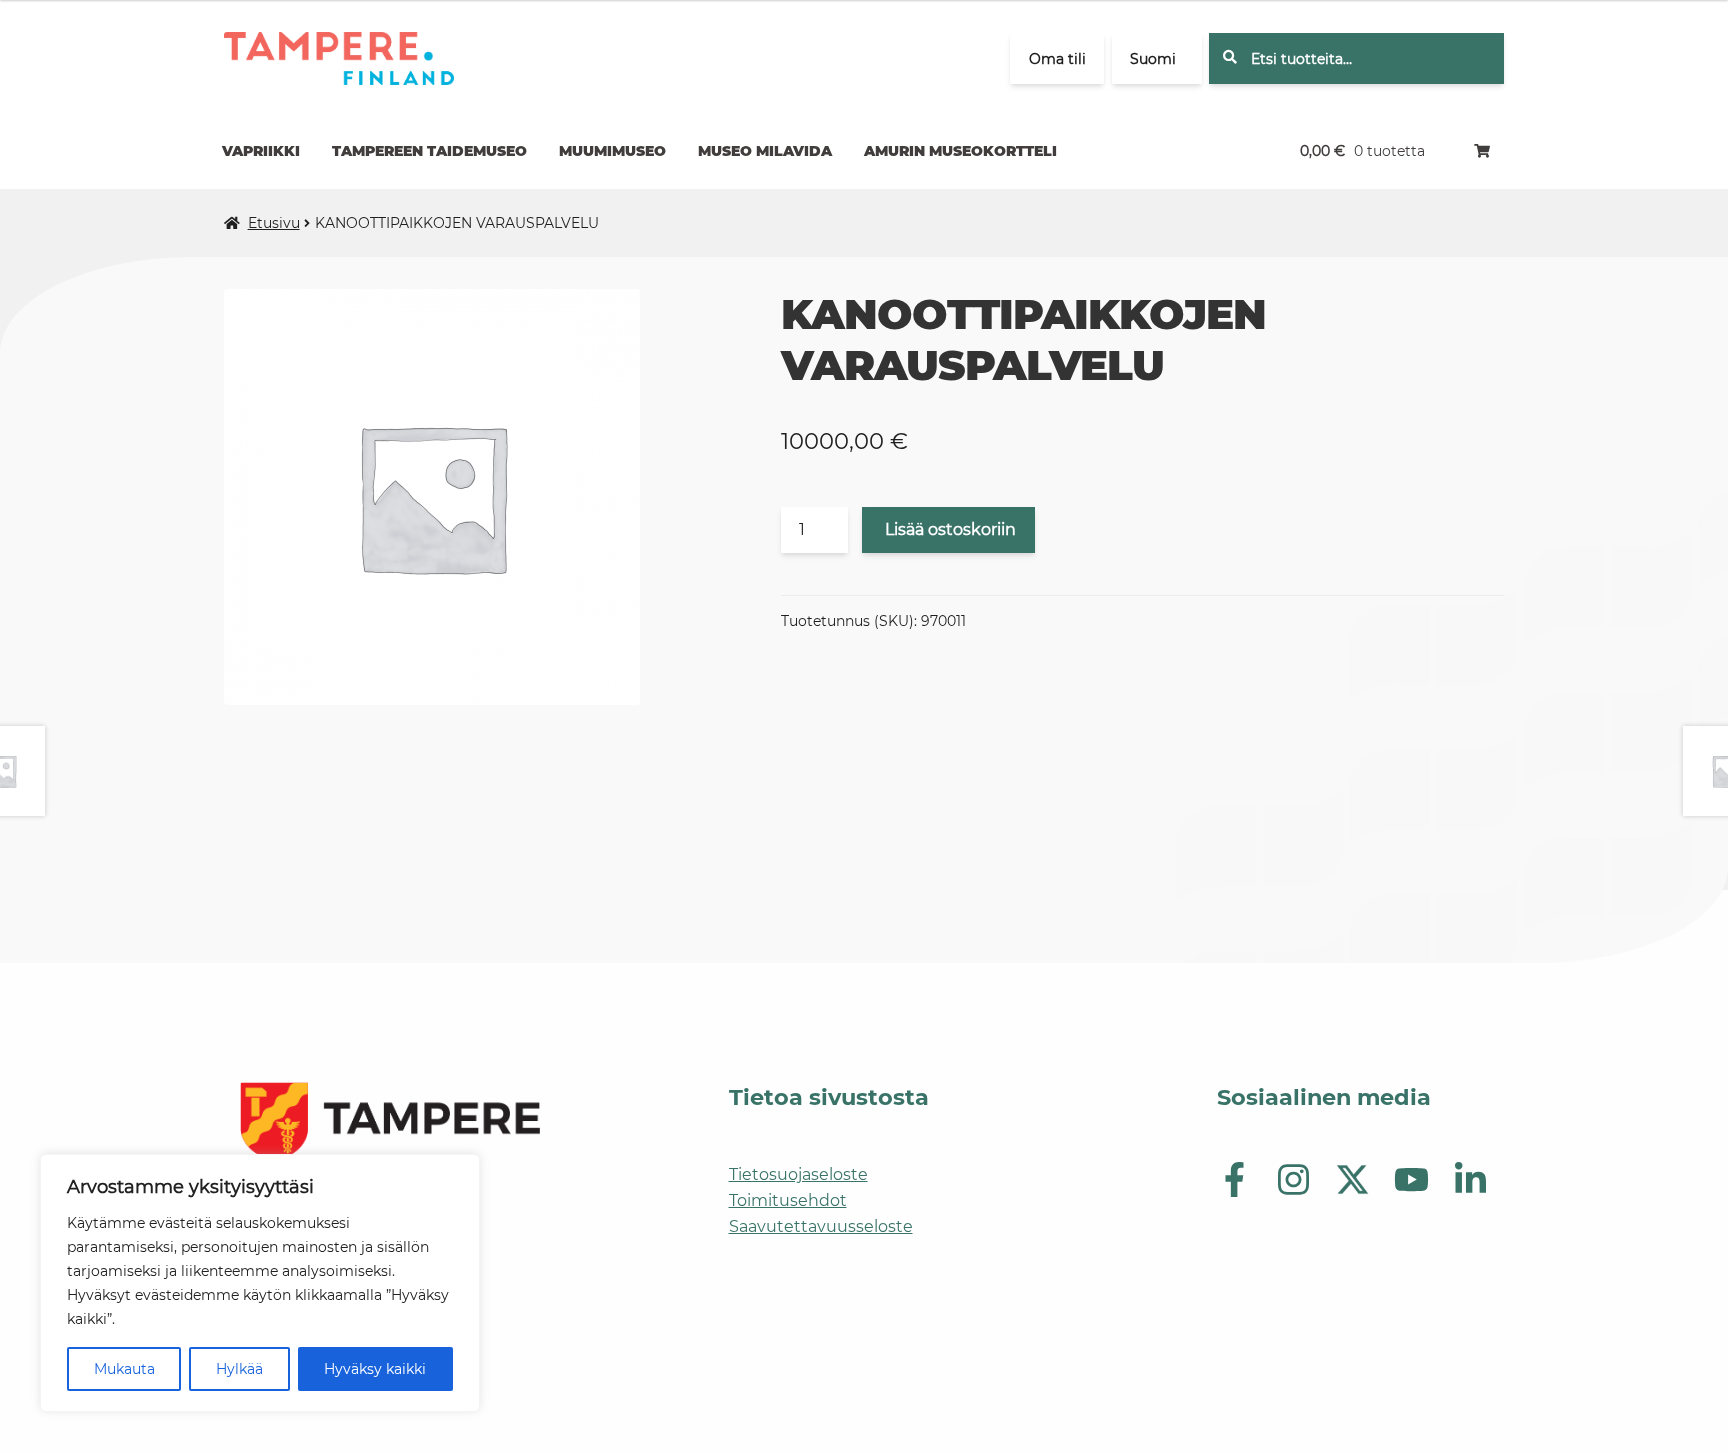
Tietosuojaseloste (798, 1174)
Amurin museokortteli (960, 151)
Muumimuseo (612, 151)
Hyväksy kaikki (375, 1369)
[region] (260, 1283)
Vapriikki (261, 151)
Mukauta (124, 1369)
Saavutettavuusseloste (821, 1226)
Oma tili (1057, 59)
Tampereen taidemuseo (429, 151)
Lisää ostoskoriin (950, 529)
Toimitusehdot (788, 1200)
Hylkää (239, 1369)
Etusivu (274, 223)
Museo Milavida (765, 151)
